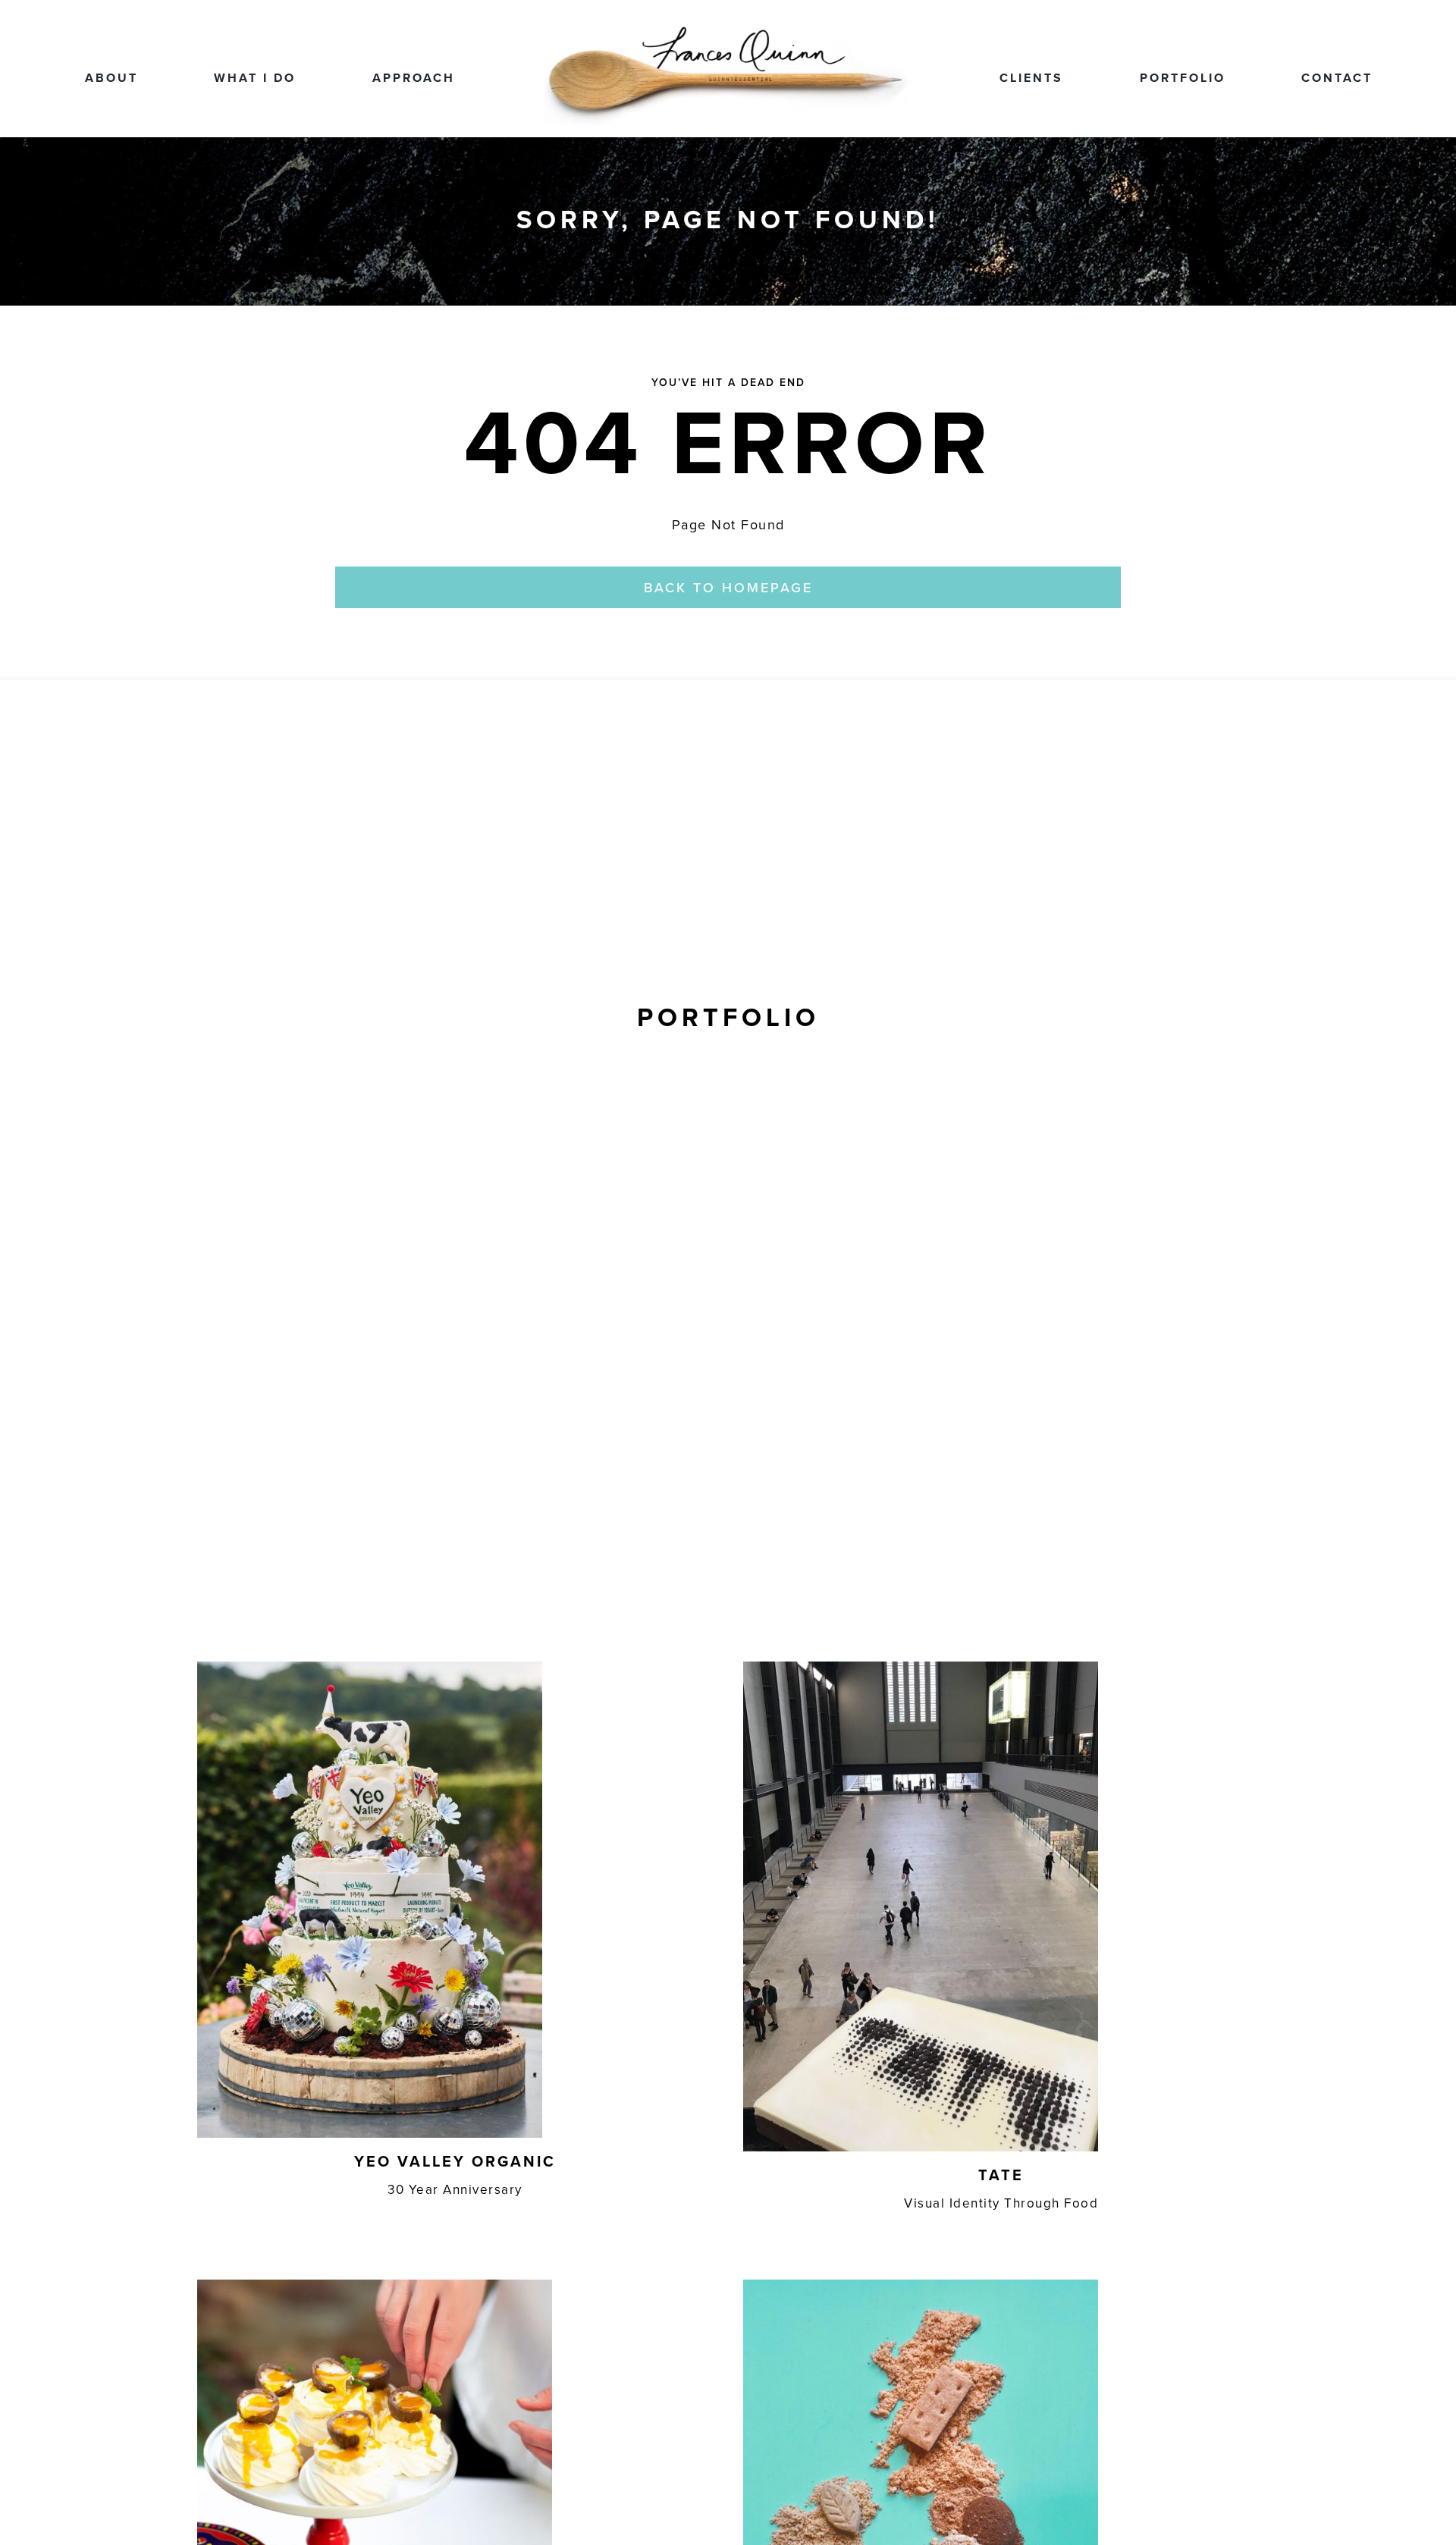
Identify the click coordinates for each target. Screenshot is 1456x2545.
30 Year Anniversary (455, 2189)
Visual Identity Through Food (1001, 2203)
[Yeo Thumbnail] (370, 1668)
